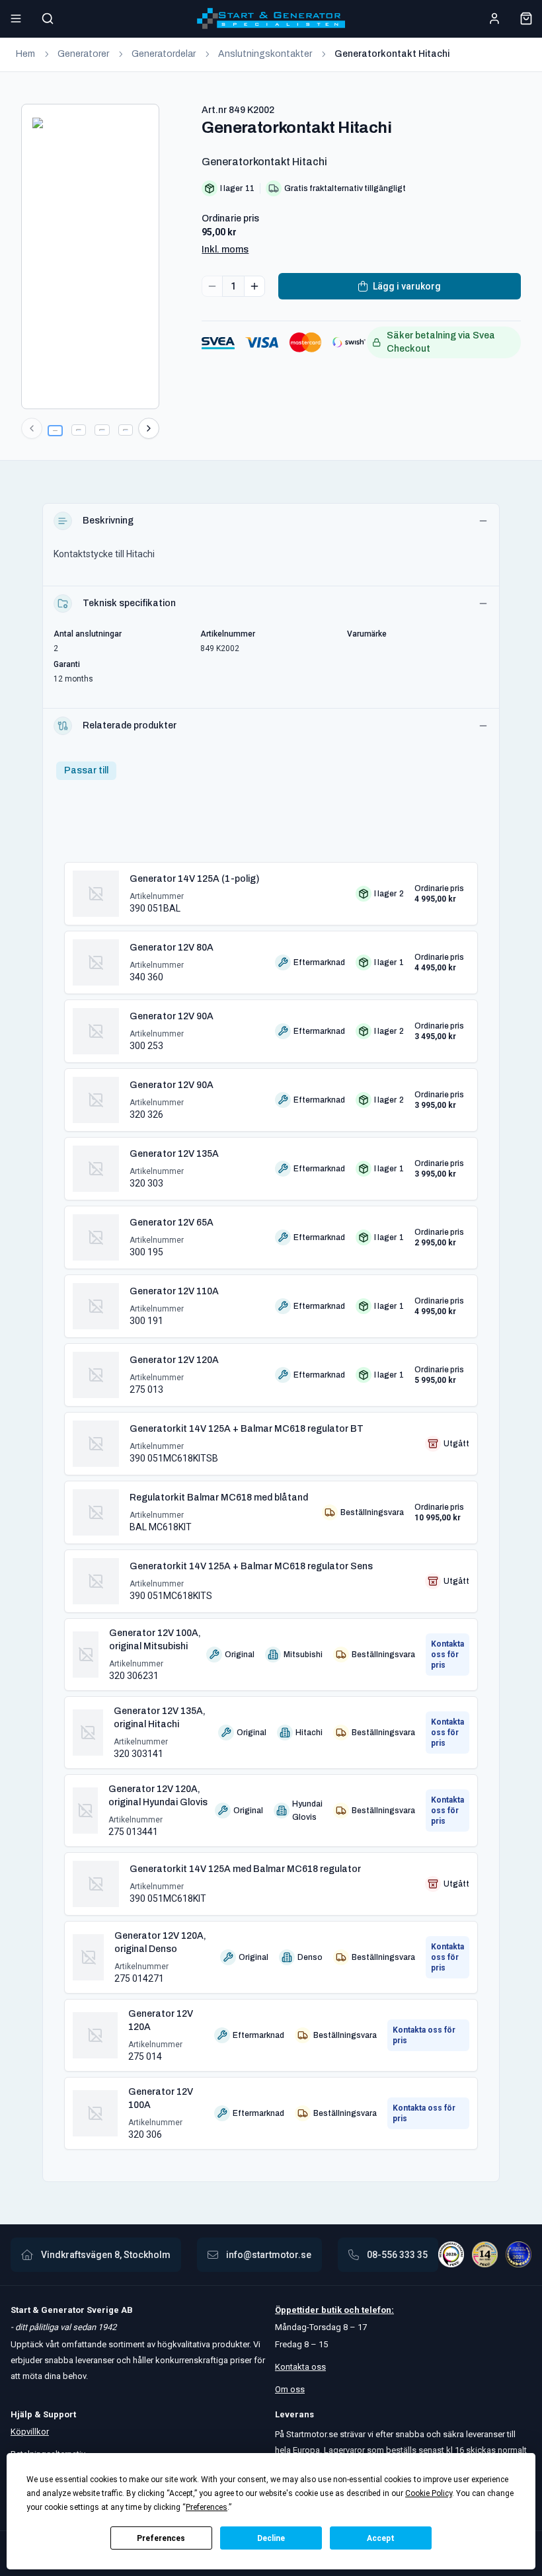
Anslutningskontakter (265, 54)
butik (331, 2310)
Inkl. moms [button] (225, 250)
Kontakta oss (300, 2367)
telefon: (377, 2310)
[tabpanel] (271, 1501)
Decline (271, 2538)
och (351, 2310)
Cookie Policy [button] (429, 2493)
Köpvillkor (30, 2432)
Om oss (290, 2389)
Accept (381, 2538)
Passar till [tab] (86, 770)
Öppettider (298, 2310)
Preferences (161, 2538)
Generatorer (83, 54)
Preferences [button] (207, 2507)
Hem (25, 54)
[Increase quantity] (254, 286)
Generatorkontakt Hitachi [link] (392, 54)
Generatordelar (164, 54)
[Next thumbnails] (149, 428)
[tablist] (86, 771)
